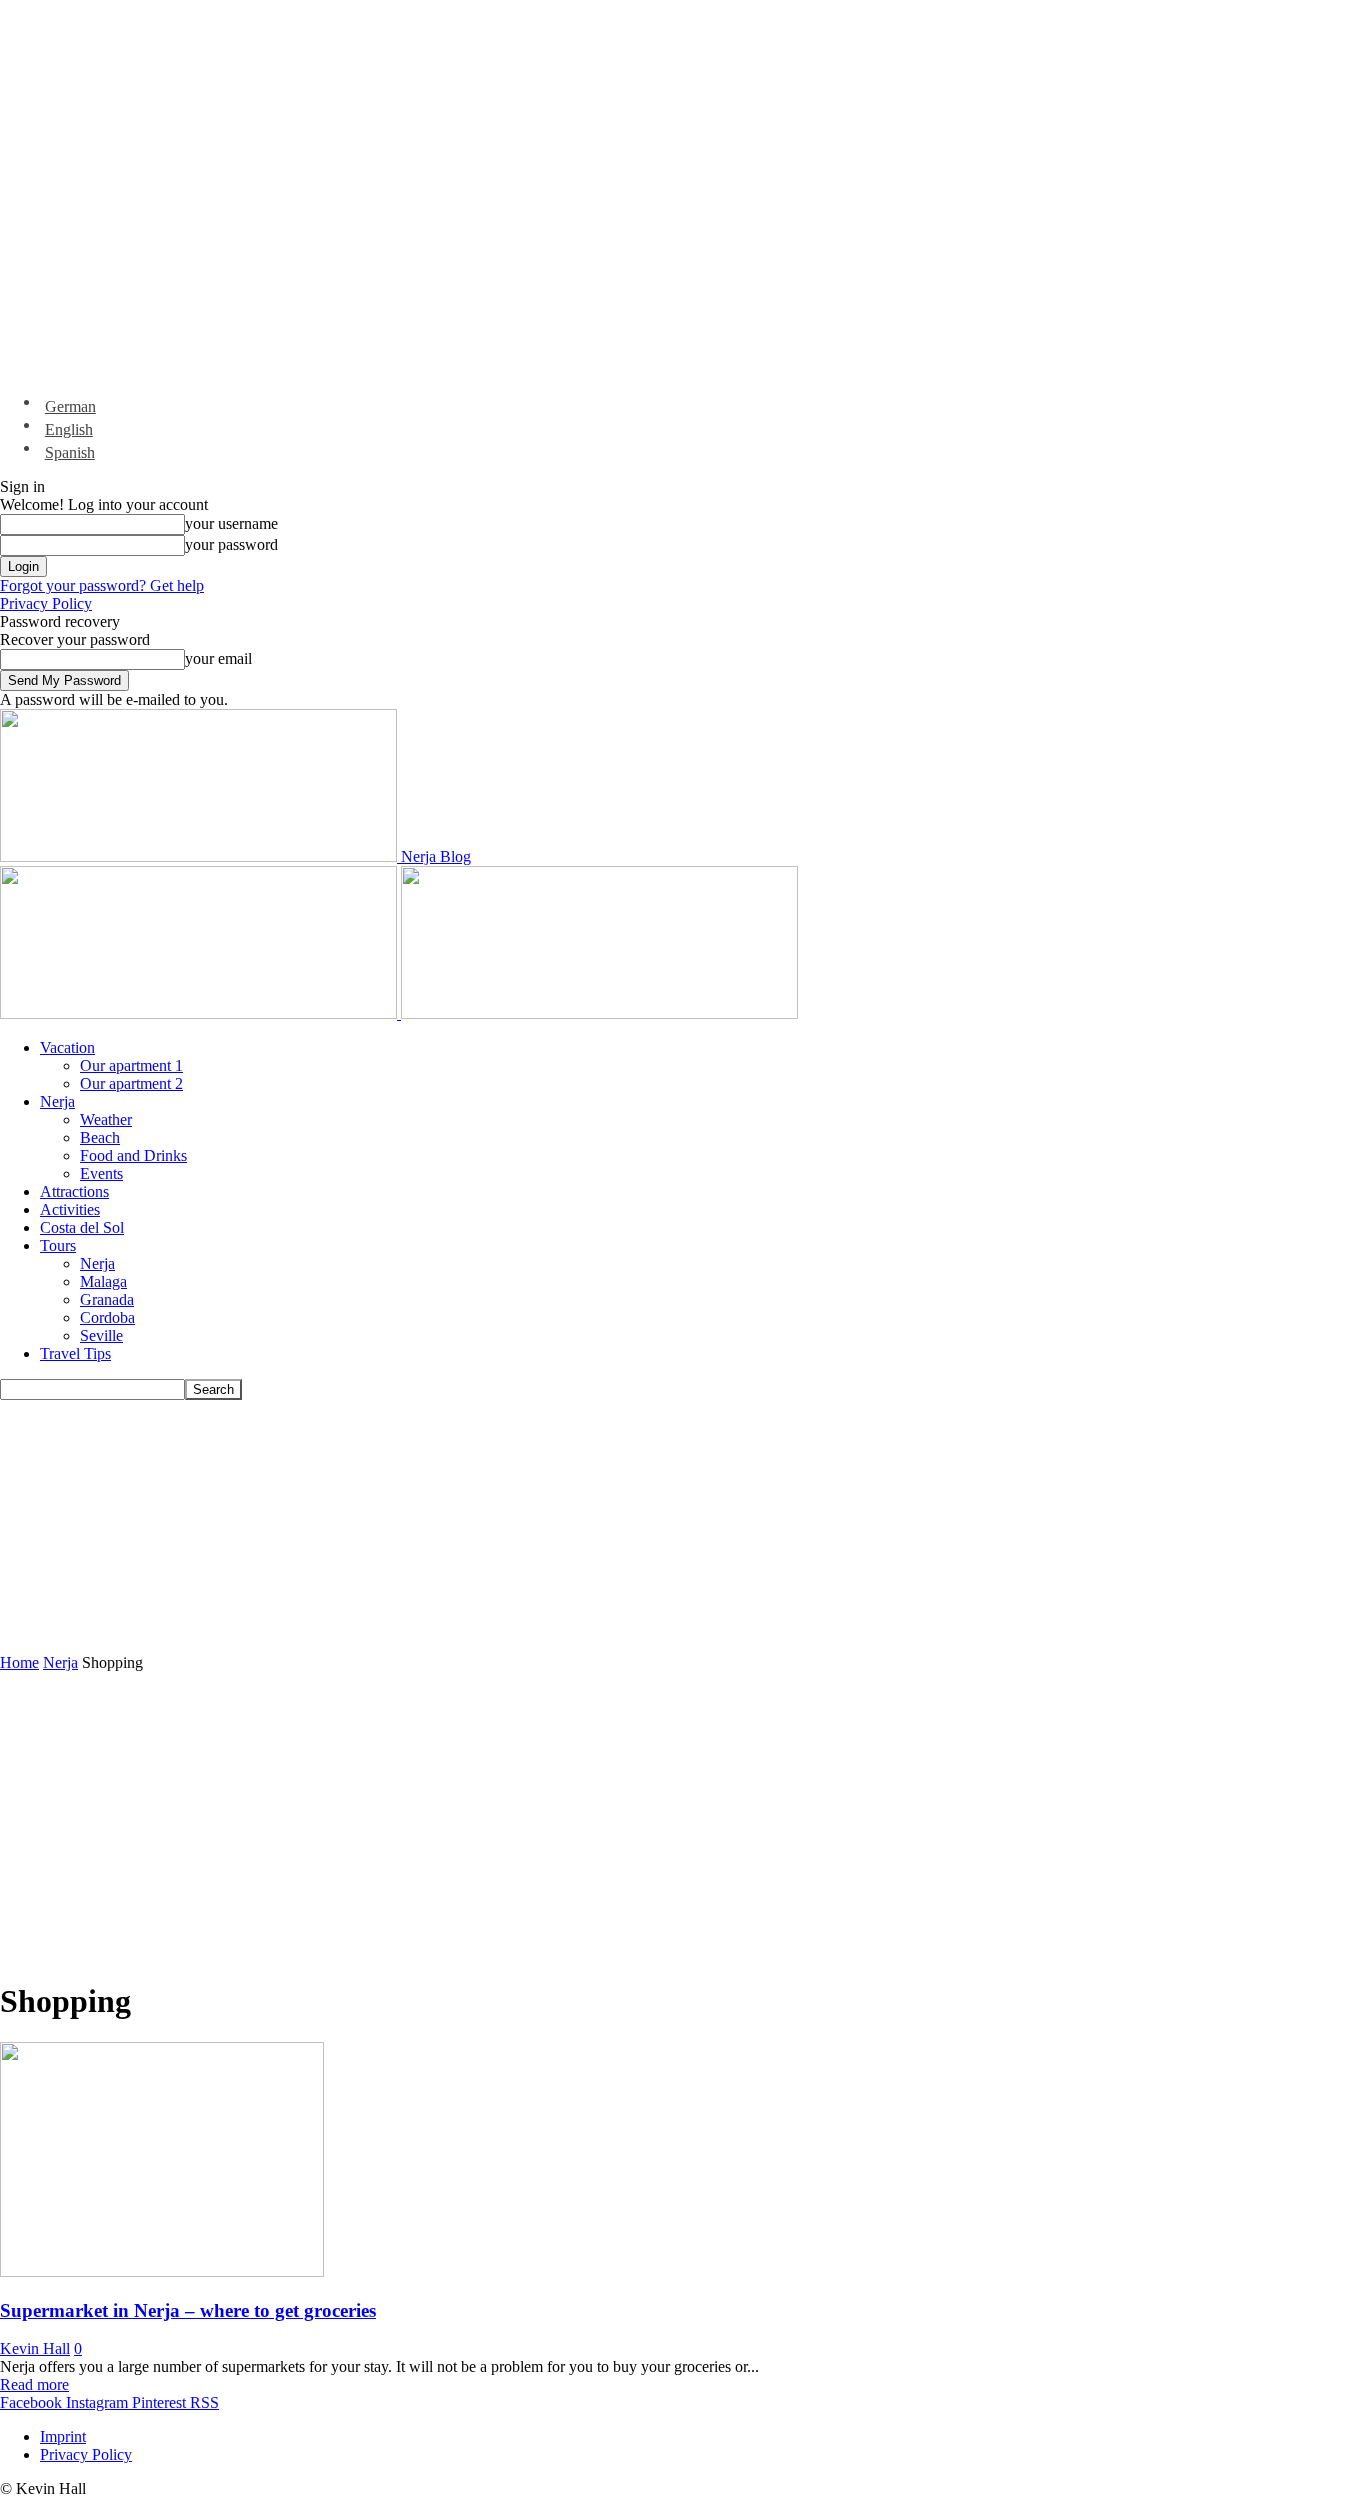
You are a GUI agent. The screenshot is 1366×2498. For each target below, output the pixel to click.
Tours (58, 1245)
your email (218, 658)
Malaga (103, 1281)
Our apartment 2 (131, 1083)
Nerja (57, 1101)
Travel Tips (75, 1353)
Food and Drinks (133, 1155)
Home (19, 1662)
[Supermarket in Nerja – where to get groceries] (162, 2271)
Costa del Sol (82, 1227)
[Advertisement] (485, 1525)
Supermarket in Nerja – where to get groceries (188, 2310)
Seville (101, 1335)
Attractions (74, 1191)
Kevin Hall (35, 2348)
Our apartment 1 (131, 1065)
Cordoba (107, 1317)
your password (231, 544)
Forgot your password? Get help (102, 585)
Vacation (67, 1047)
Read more (34, 2384)
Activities (70, 1209)
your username (231, 523)
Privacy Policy (46, 603)
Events (101, 1173)
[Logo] (200, 1013)
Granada (107, 1299)
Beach (100, 1137)
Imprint (63, 2436)
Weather (106, 1119)
